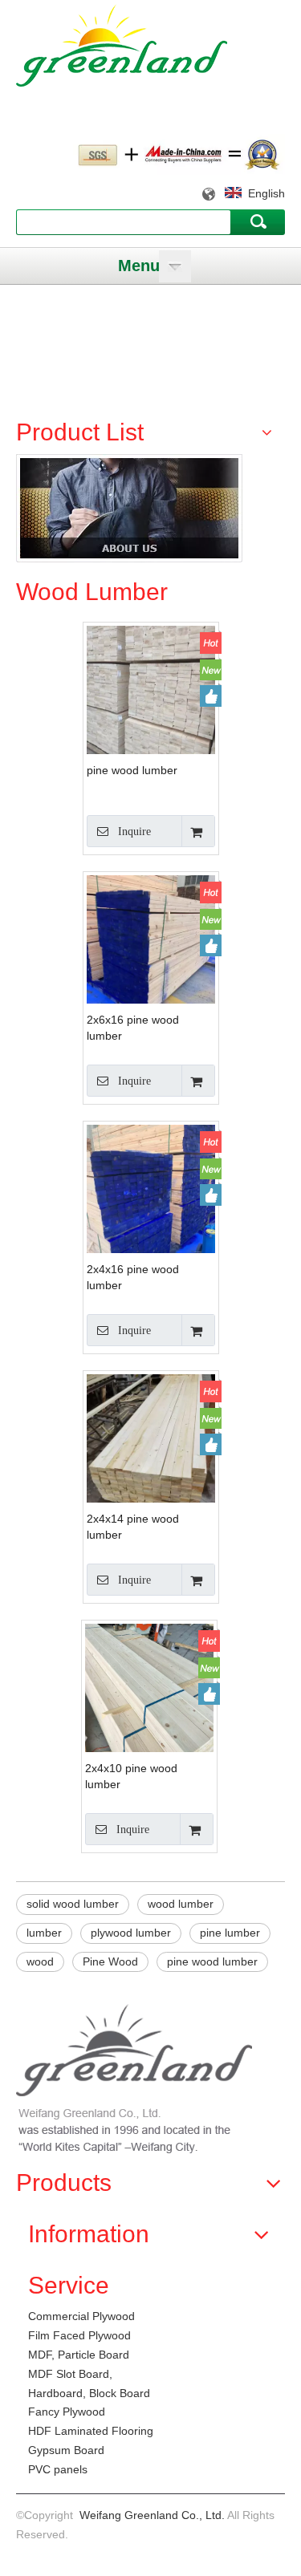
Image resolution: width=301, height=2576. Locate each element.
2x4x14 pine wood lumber (133, 1527)
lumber (44, 1933)
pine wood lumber (132, 770)
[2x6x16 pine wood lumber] (151, 959)
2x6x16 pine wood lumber (133, 1028)
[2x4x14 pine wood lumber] (151, 1458)
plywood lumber (131, 1933)
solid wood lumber (73, 1904)
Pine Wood (110, 1961)
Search (258, 221)
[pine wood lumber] (151, 689)
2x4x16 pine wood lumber (133, 1277)
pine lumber (230, 1933)
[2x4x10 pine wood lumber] (149, 1687)
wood (40, 1961)
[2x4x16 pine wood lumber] (151, 1209)
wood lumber (181, 1904)
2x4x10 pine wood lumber (131, 1776)
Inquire (134, 832)
